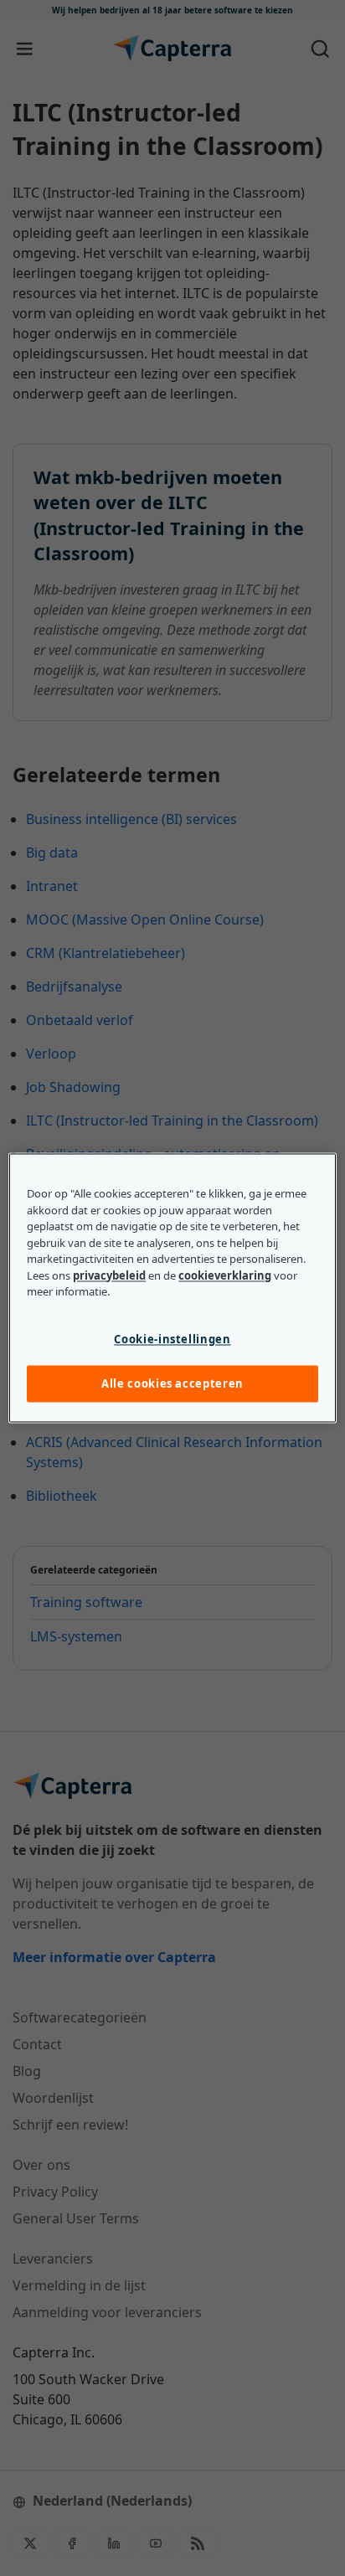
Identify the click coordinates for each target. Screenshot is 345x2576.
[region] (172, 1288)
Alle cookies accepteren (172, 1383)
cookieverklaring (225, 1275)
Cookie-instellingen (172, 1339)
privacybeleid (109, 1275)
